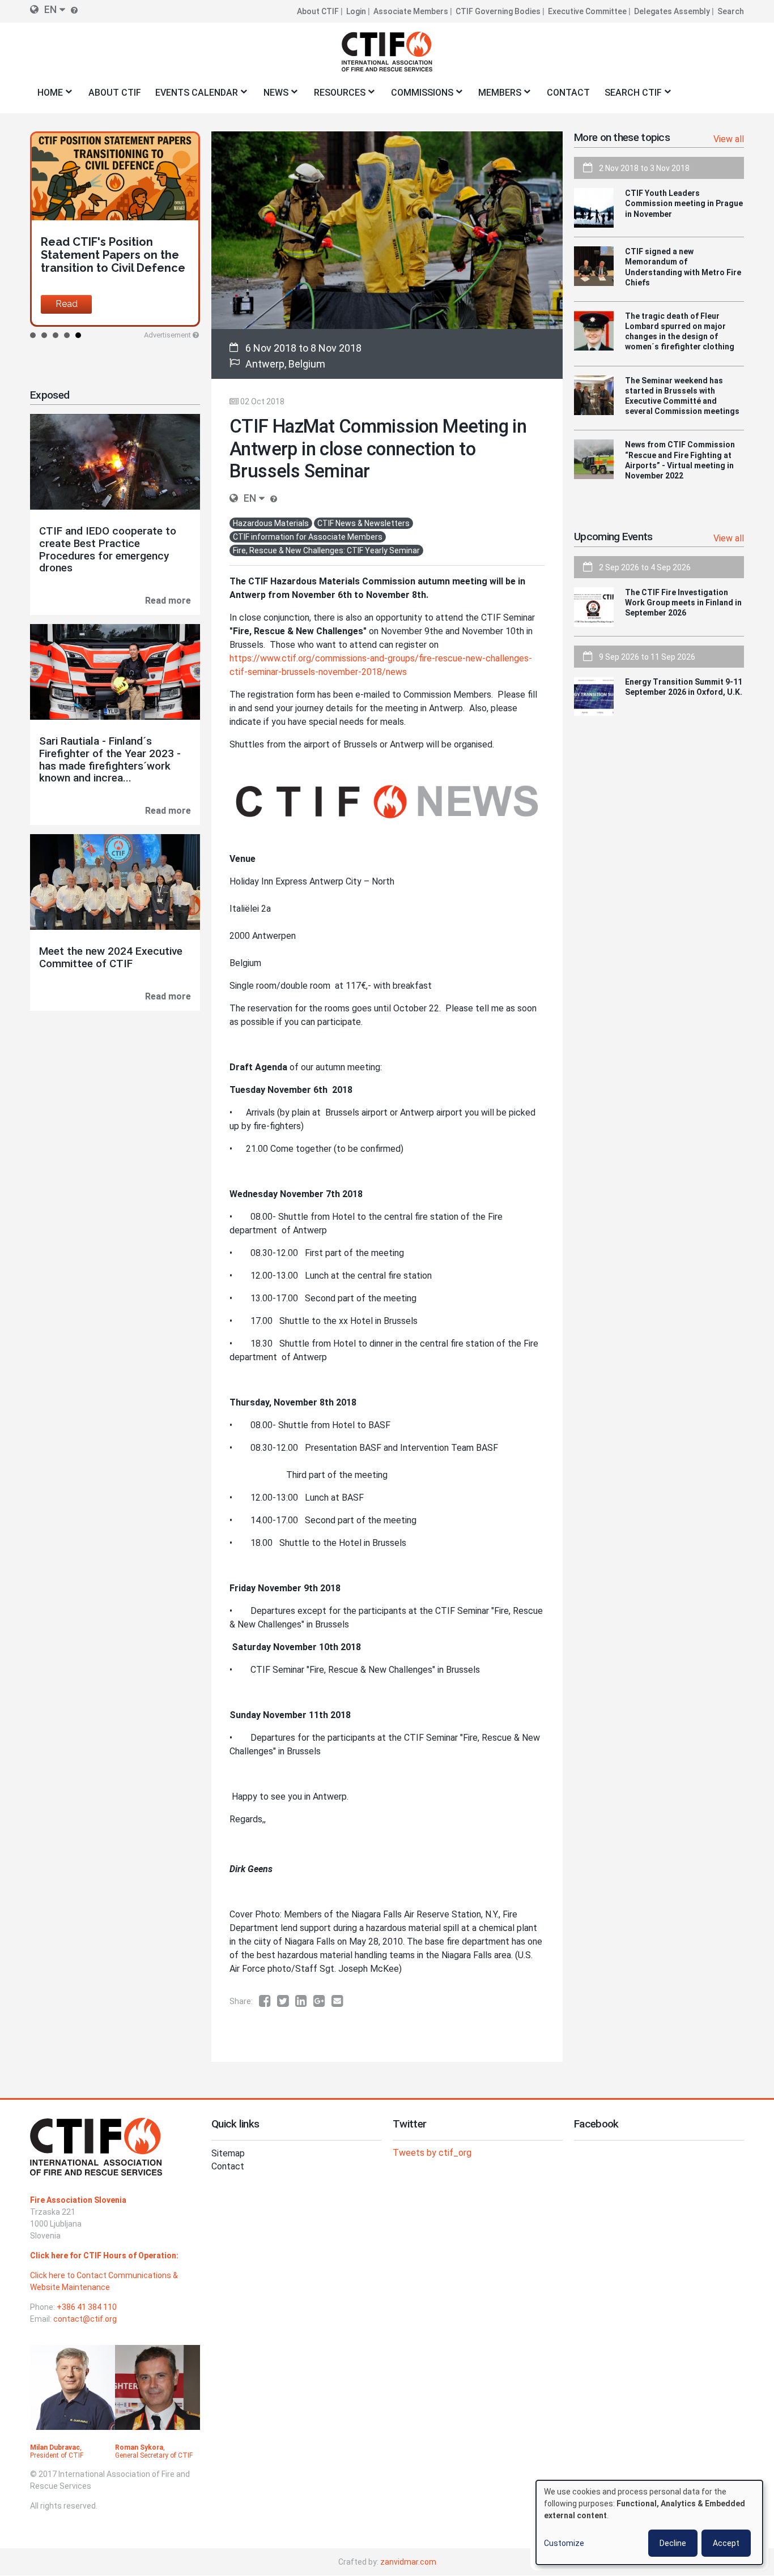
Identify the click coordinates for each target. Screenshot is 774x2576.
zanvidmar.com (408, 2562)
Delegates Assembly (672, 11)
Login (356, 11)
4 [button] (67, 335)
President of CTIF (57, 2455)
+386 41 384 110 (87, 2307)
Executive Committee (587, 11)
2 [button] (44, 335)
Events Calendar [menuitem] (193, 96)
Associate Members (411, 11)
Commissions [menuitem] (418, 96)
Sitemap (228, 2153)
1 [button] (33, 335)
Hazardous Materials (271, 523)
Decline (673, 2543)
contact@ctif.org (85, 2319)
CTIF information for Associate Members (308, 537)
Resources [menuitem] (336, 96)
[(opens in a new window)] (268, 2001)
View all (729, 139)
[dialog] (649, 2522)
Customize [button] (564, 2543)
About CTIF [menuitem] (115, 93)
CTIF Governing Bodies (498, 11)
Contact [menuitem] (568, 93)
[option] (115, 229)
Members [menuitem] (497, 96)
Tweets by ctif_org (432, 2153)
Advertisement (167, 335)
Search (731, 11)
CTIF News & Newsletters (363, 523)
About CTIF (318, 11)
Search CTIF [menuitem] (630, 96)
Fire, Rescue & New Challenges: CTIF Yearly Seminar (326, 550)
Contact (228, 2166)
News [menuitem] (272, 96)
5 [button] (78, 335)
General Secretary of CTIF (154, 2455)
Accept (726, 2543)
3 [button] (56, 335)
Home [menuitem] (46, 96)
